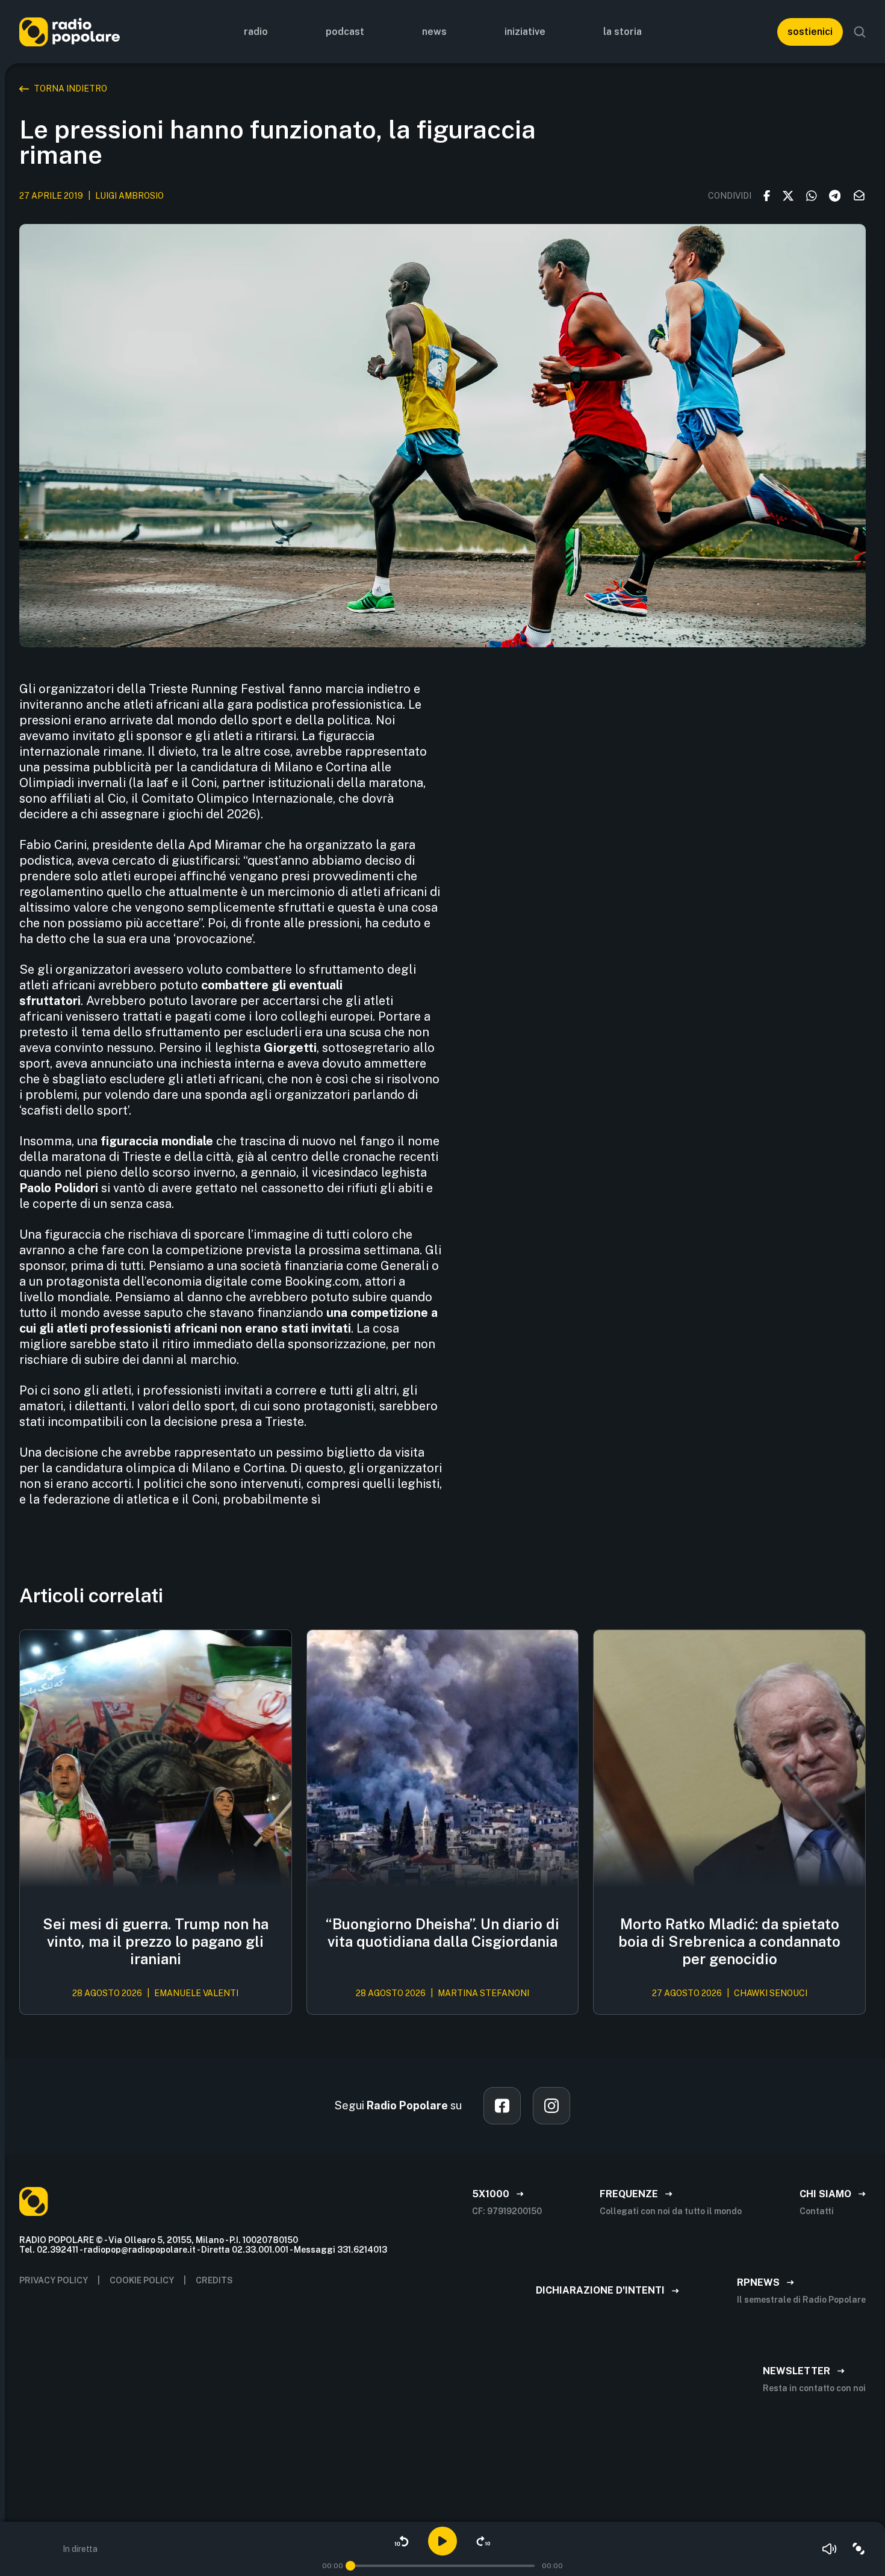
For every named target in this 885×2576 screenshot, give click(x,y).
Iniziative (525, 32)
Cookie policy (142, 2280)
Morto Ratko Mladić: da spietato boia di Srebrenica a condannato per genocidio (729, 1941)
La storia (623, 32)
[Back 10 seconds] (402, 2541)
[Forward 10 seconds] (483, 2541)
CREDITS (214, 2280)
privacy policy (54, 2280)
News (434, 32)
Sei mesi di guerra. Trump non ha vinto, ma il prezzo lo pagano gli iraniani (156, 1941)
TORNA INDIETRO (70, 89)
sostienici (810, 32)
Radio (256, 32)
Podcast (345, 32)
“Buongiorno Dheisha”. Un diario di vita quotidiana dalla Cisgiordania (442, 1933)
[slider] (350, 2566)
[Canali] (859, 2549)
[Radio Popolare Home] (70, 32)
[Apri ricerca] (860, 32)
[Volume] (830, 2549)
